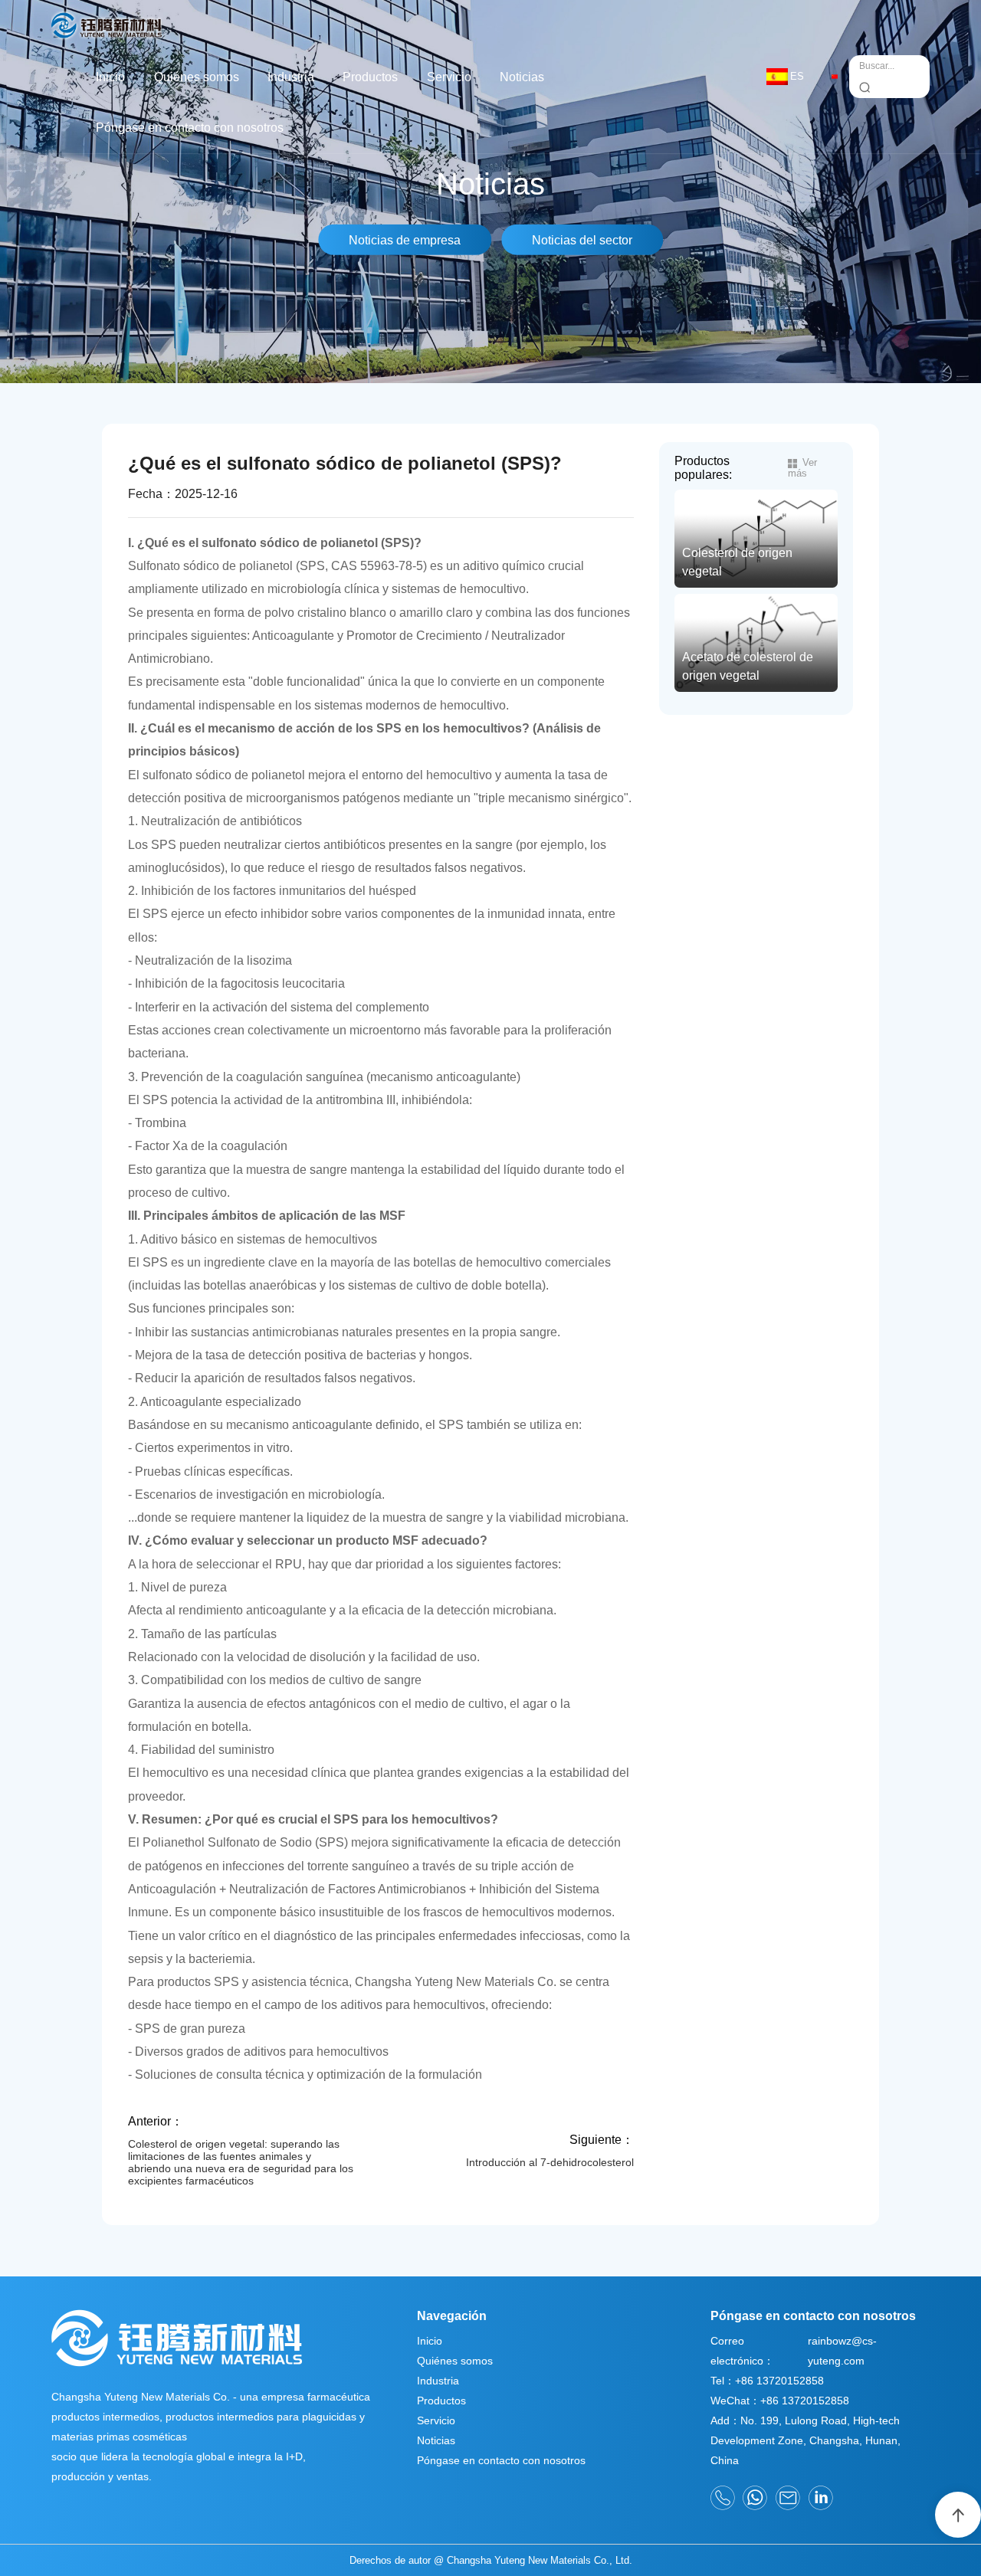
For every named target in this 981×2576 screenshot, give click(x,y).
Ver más (802, 468)
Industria (291, 77)
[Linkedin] (821, 2498)
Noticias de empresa (405, 240)
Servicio (449, 77)
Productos (370, 77)
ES (797, 76)
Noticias (522, 77)
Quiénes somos (197, 77)
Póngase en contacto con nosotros (190, 127)
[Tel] (723, 2498)
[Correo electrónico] (788, 2498)
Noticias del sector (582, 240)
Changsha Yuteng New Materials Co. (454, 1981)
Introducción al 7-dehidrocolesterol (550, 2162)
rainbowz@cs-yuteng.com (842, 2351)
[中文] (834, 76)
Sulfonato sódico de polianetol (210, 565)
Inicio (110, 77)
